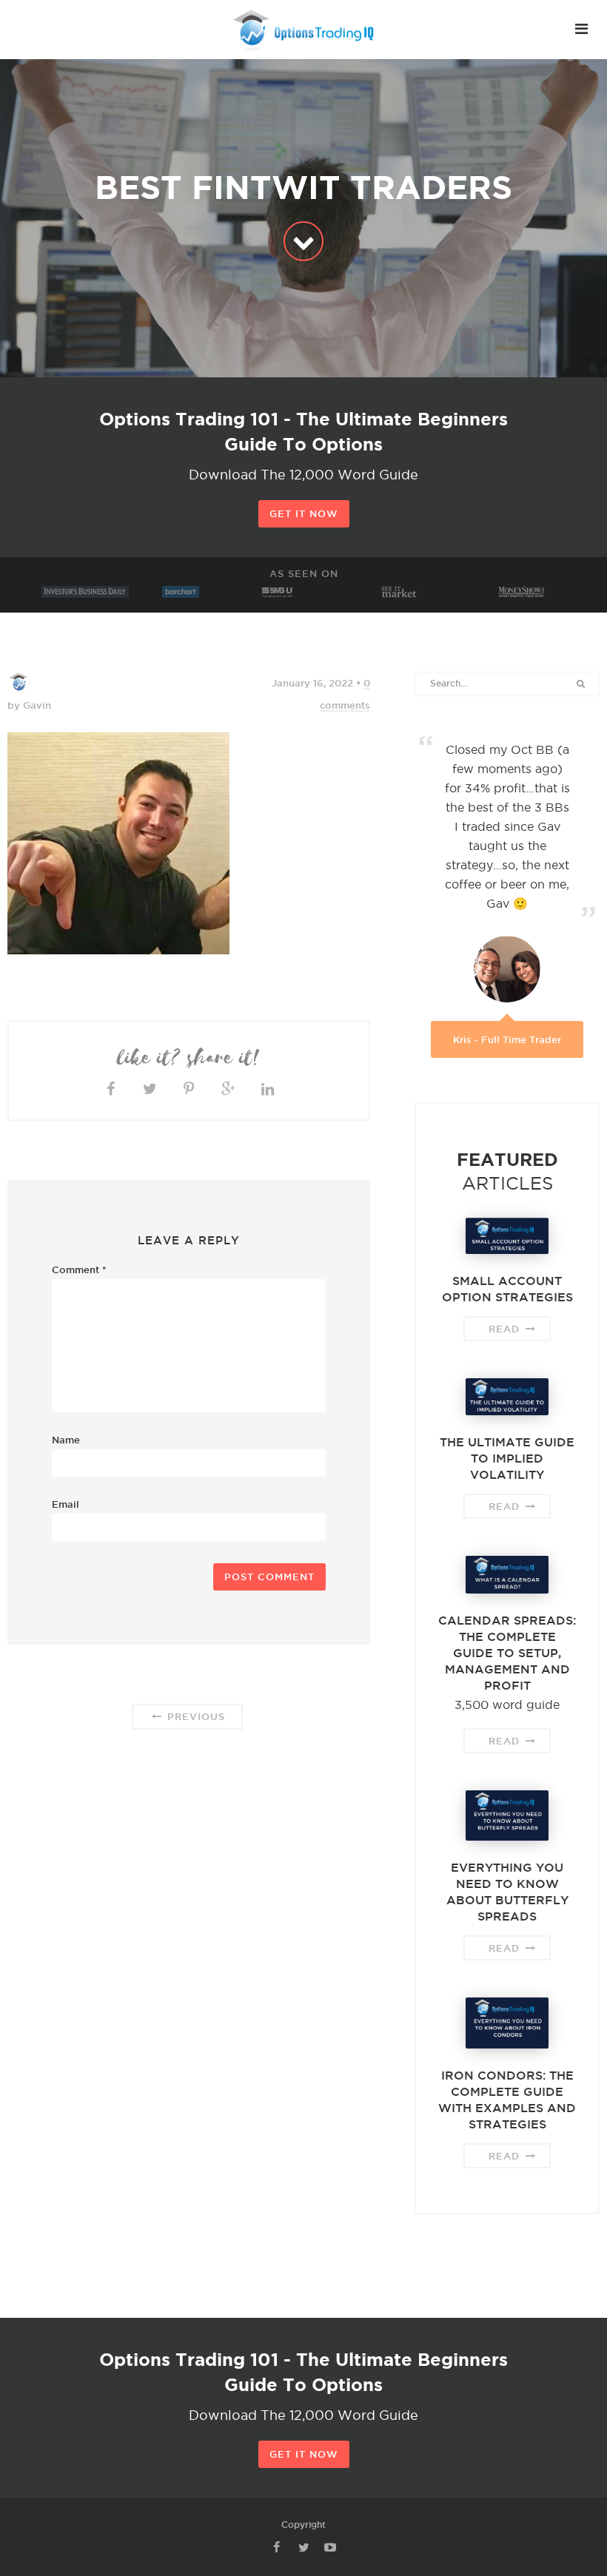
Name (66, 1440)
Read (506, 1329)
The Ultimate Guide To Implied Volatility (507, 1458)
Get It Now (304, 513)
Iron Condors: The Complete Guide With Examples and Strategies (507, 2100)
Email (66, 1504)
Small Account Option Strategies (507, 1289)
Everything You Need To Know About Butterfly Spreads (507, 1892)
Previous (194, 1716)
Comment (79, 1270)
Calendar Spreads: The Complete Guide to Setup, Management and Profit (507, 1653)
